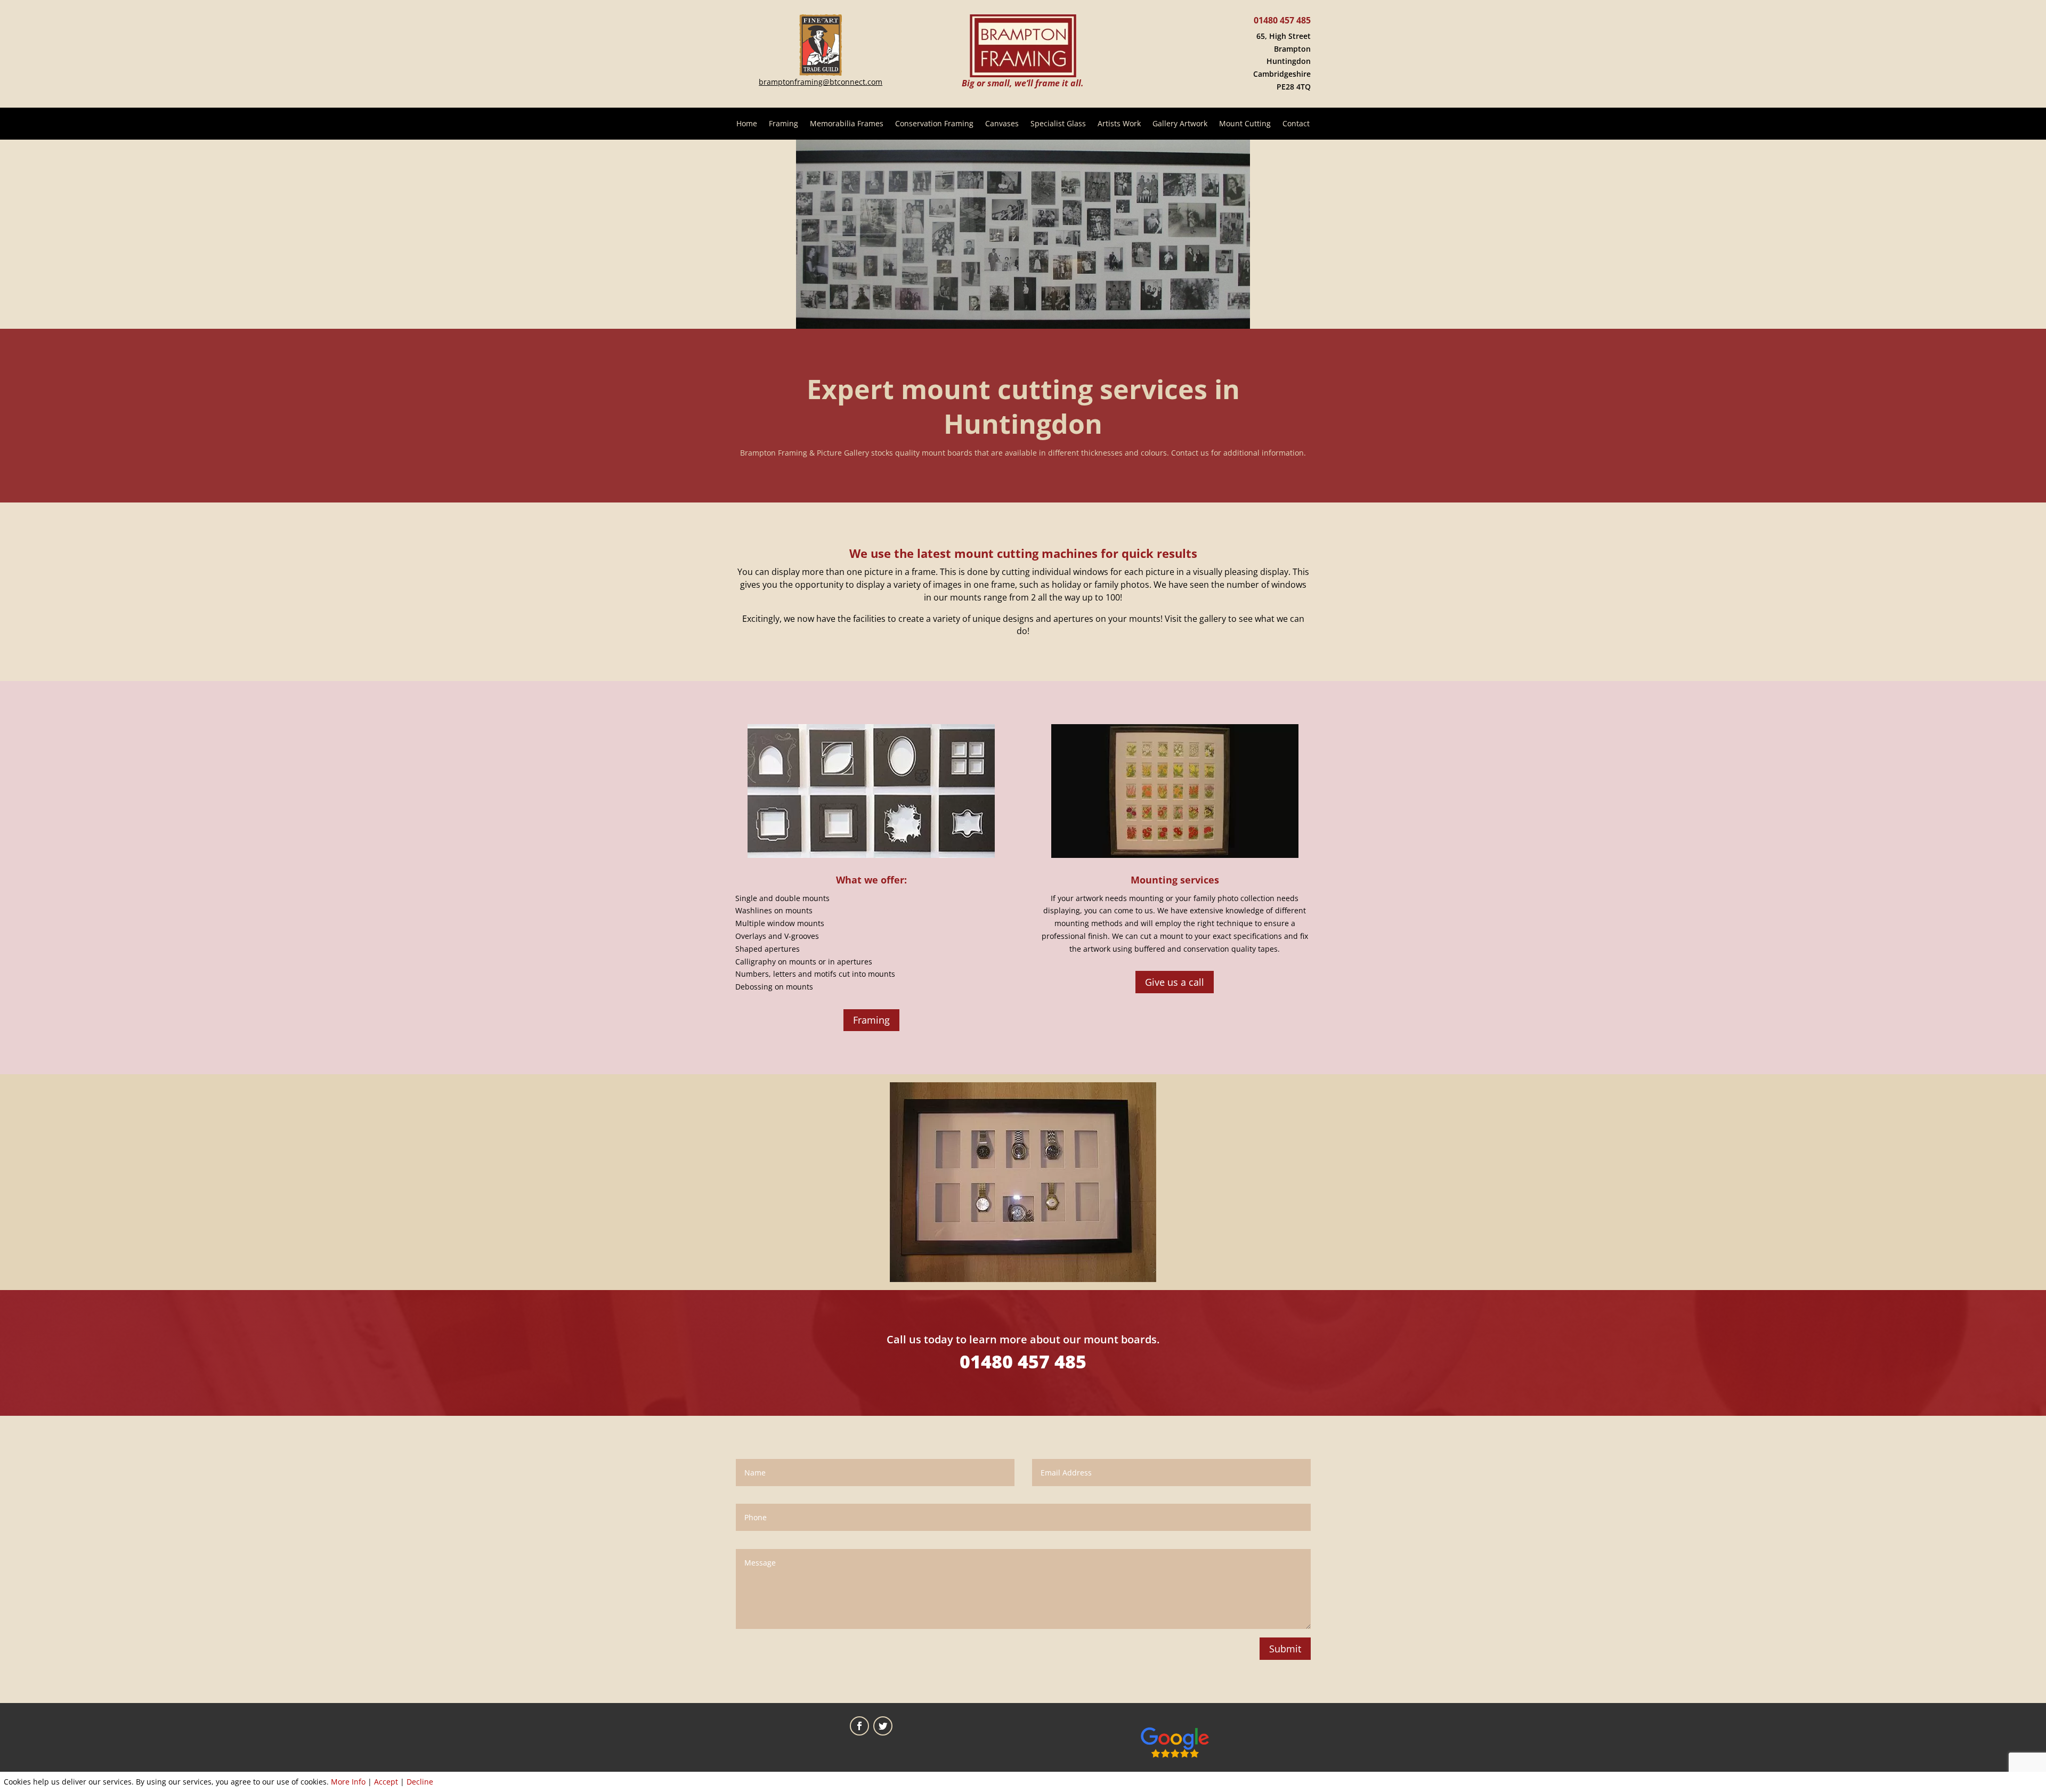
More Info (348, 1782)
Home (747, 124)
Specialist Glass (1058, 124)
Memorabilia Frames (847, 124)
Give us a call (1175, 982)
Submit (1285, 1649)
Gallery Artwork (1180, 124)
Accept (386, 1782)
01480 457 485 (1282, 20)
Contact (1296, 124)
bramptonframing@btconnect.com (821, 82)
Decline (420, 1782)
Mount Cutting (1245, 124)
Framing (784, 124)
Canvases (1002, 124)
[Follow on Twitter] (883, 1726)
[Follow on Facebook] (859, 1726)
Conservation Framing (934, 124)
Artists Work (1119, 124)
